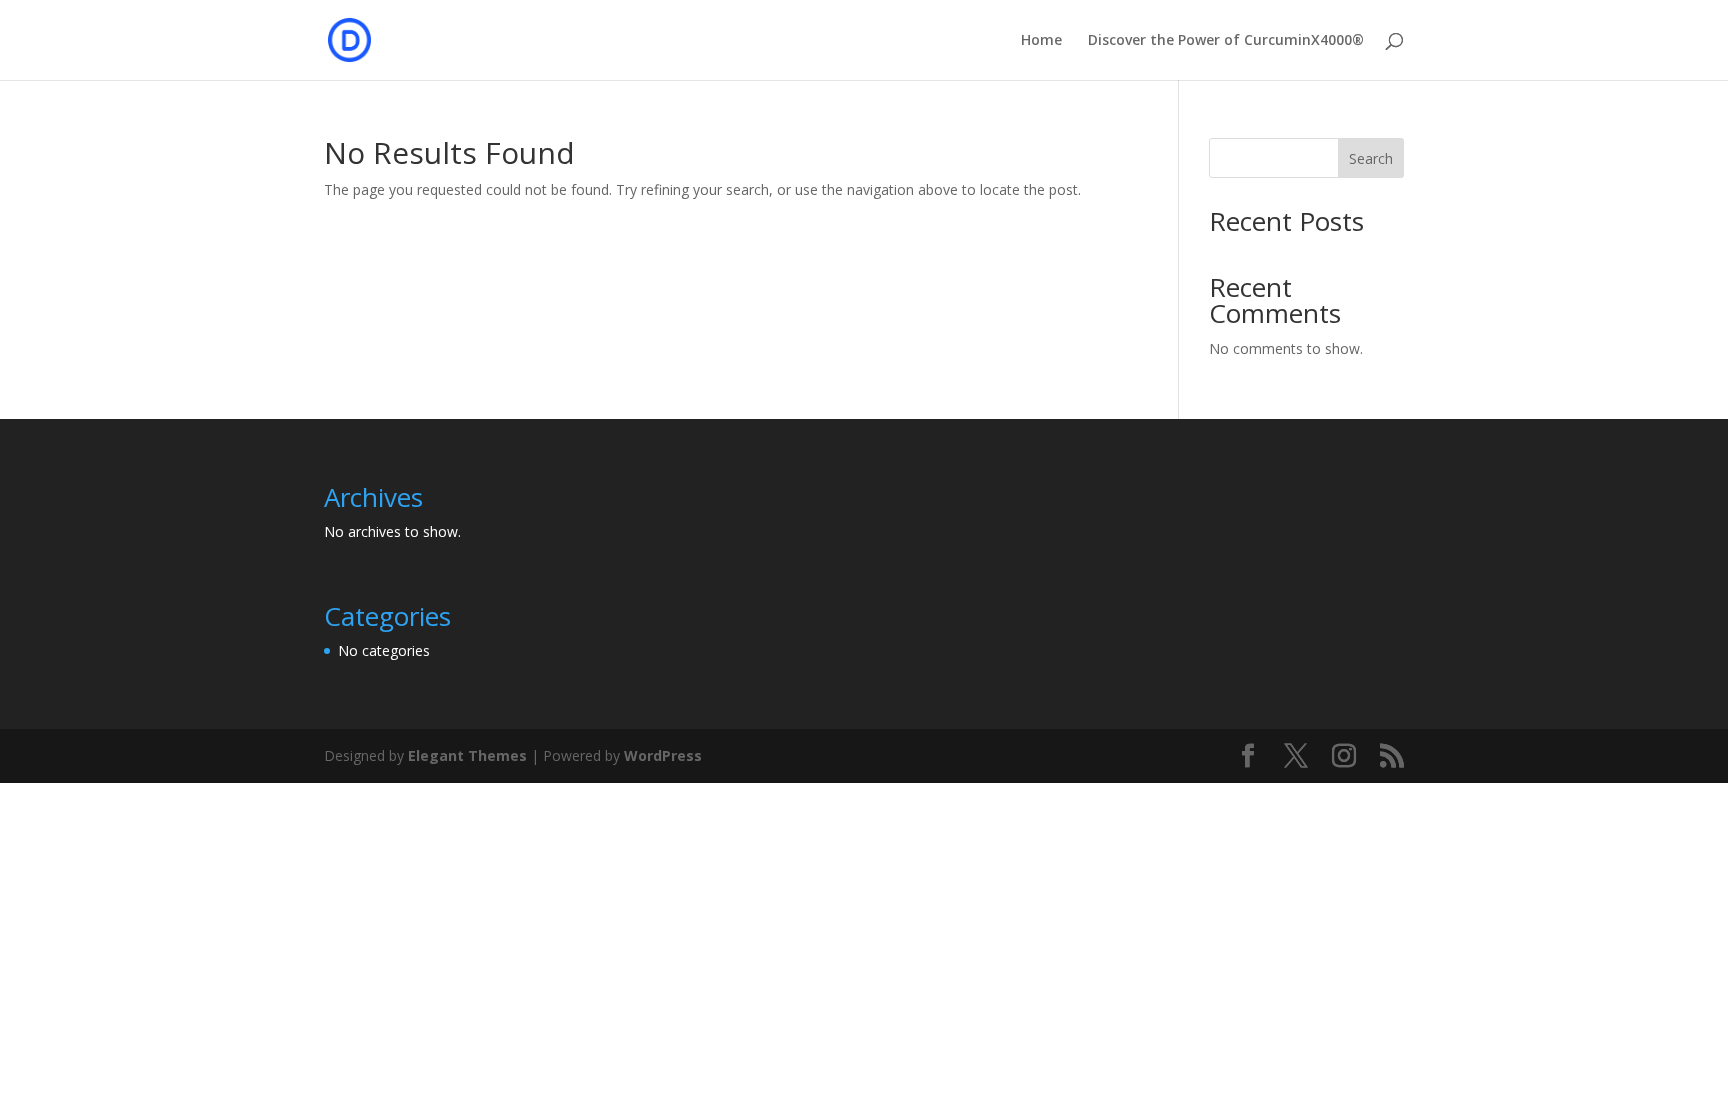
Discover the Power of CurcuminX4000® (1226, 41)
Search (1371, 158)
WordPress (663, 755)
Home (1041, 41)
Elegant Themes (467, 755)
